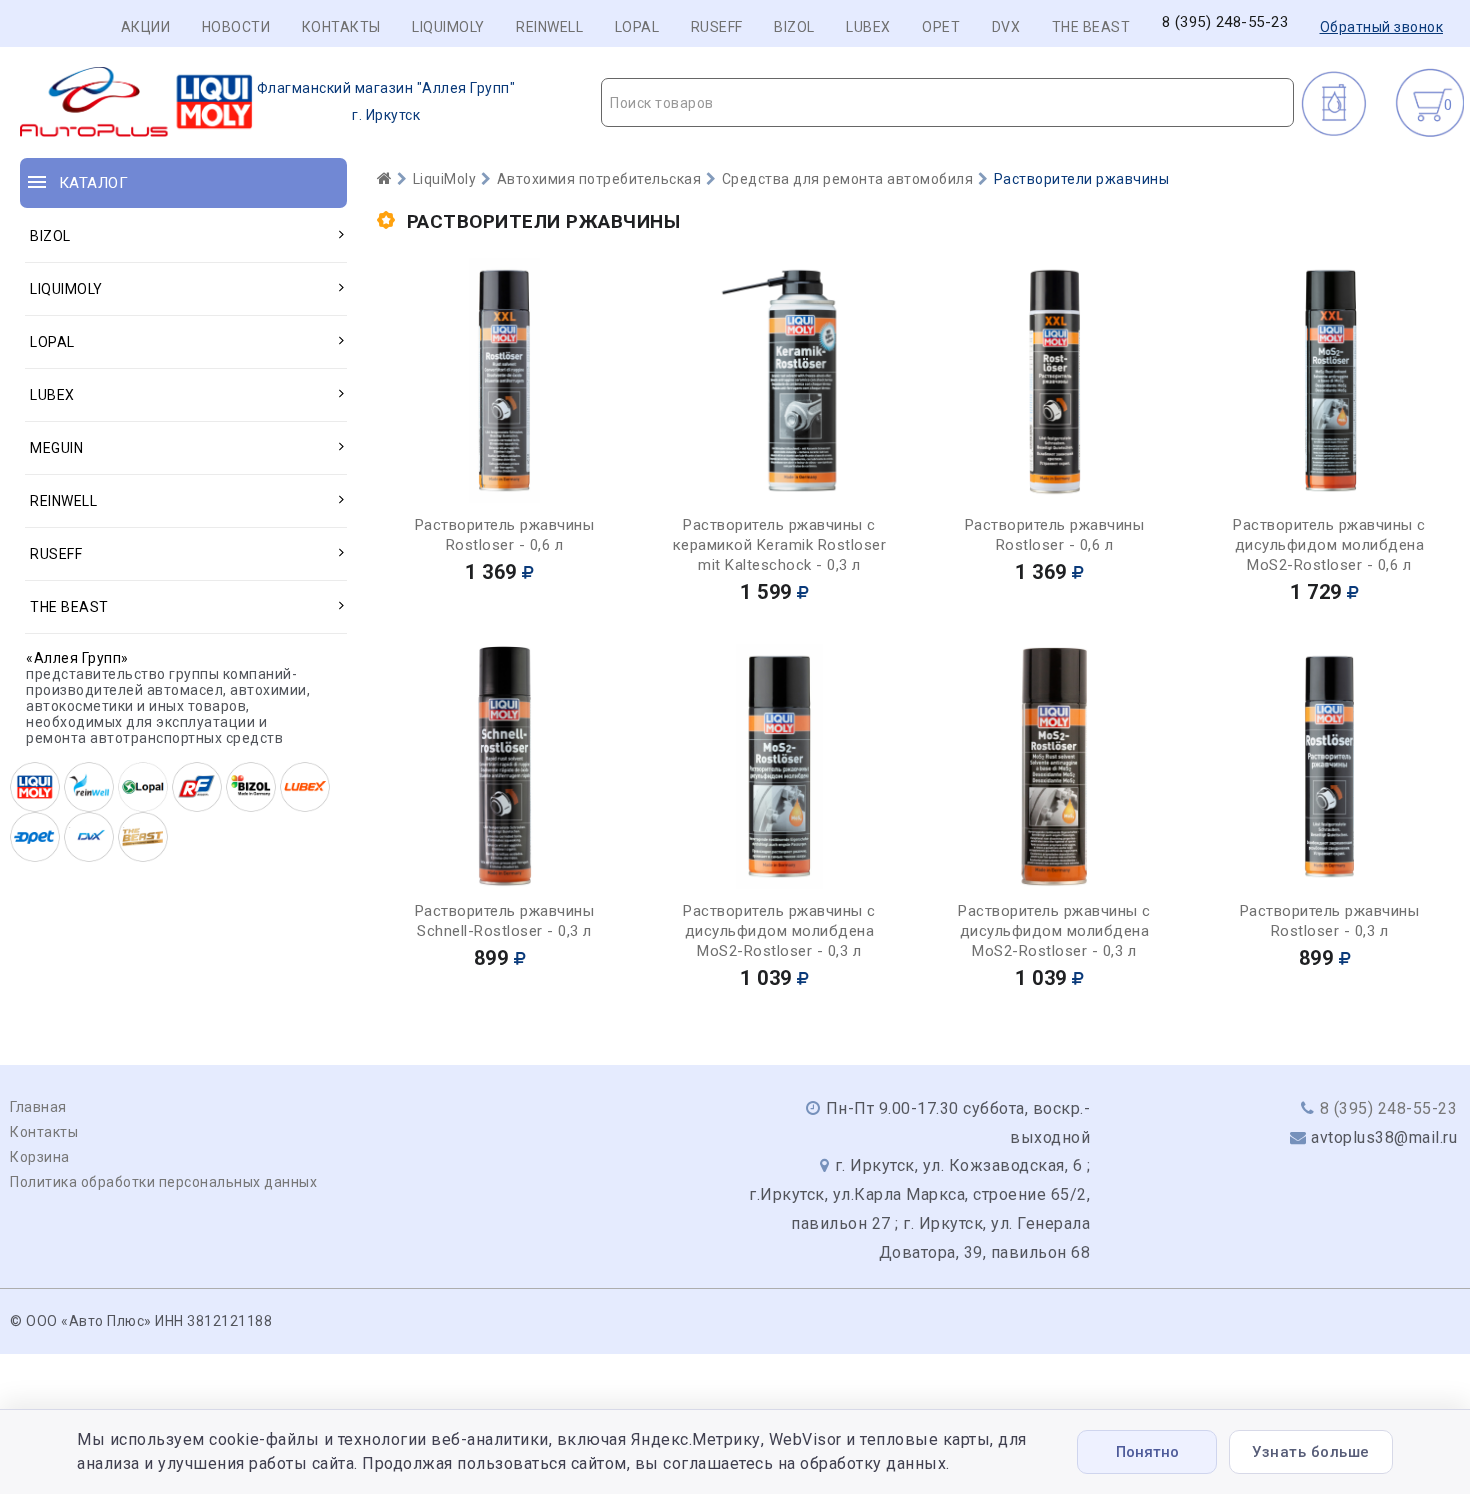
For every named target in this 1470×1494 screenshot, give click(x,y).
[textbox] (947, 103)
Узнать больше (1311, 1452)
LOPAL (637, 27)
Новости (236, 27)
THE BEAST (1091, 27)
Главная (38, 1107)
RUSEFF (717, 27)
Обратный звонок (1382, 27)
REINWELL (549, 27)
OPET (941, 27)
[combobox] (947, 102)
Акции (146, 27)
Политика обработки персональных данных (163, 1182)
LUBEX (868, 27)
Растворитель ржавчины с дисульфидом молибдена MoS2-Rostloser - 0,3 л (779, 931)
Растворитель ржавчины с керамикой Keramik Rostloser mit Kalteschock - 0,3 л (780, 545)
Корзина (40, 1157)
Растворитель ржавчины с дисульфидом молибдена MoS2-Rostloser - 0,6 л (1329, 545)
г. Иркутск (386, 101)
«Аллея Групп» (77, 658)
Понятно (1147, 1452)
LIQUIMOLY (448, 27)
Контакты (341, 27)
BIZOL (794, 27)
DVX (1006, 27)
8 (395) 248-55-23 (1225, 22)
